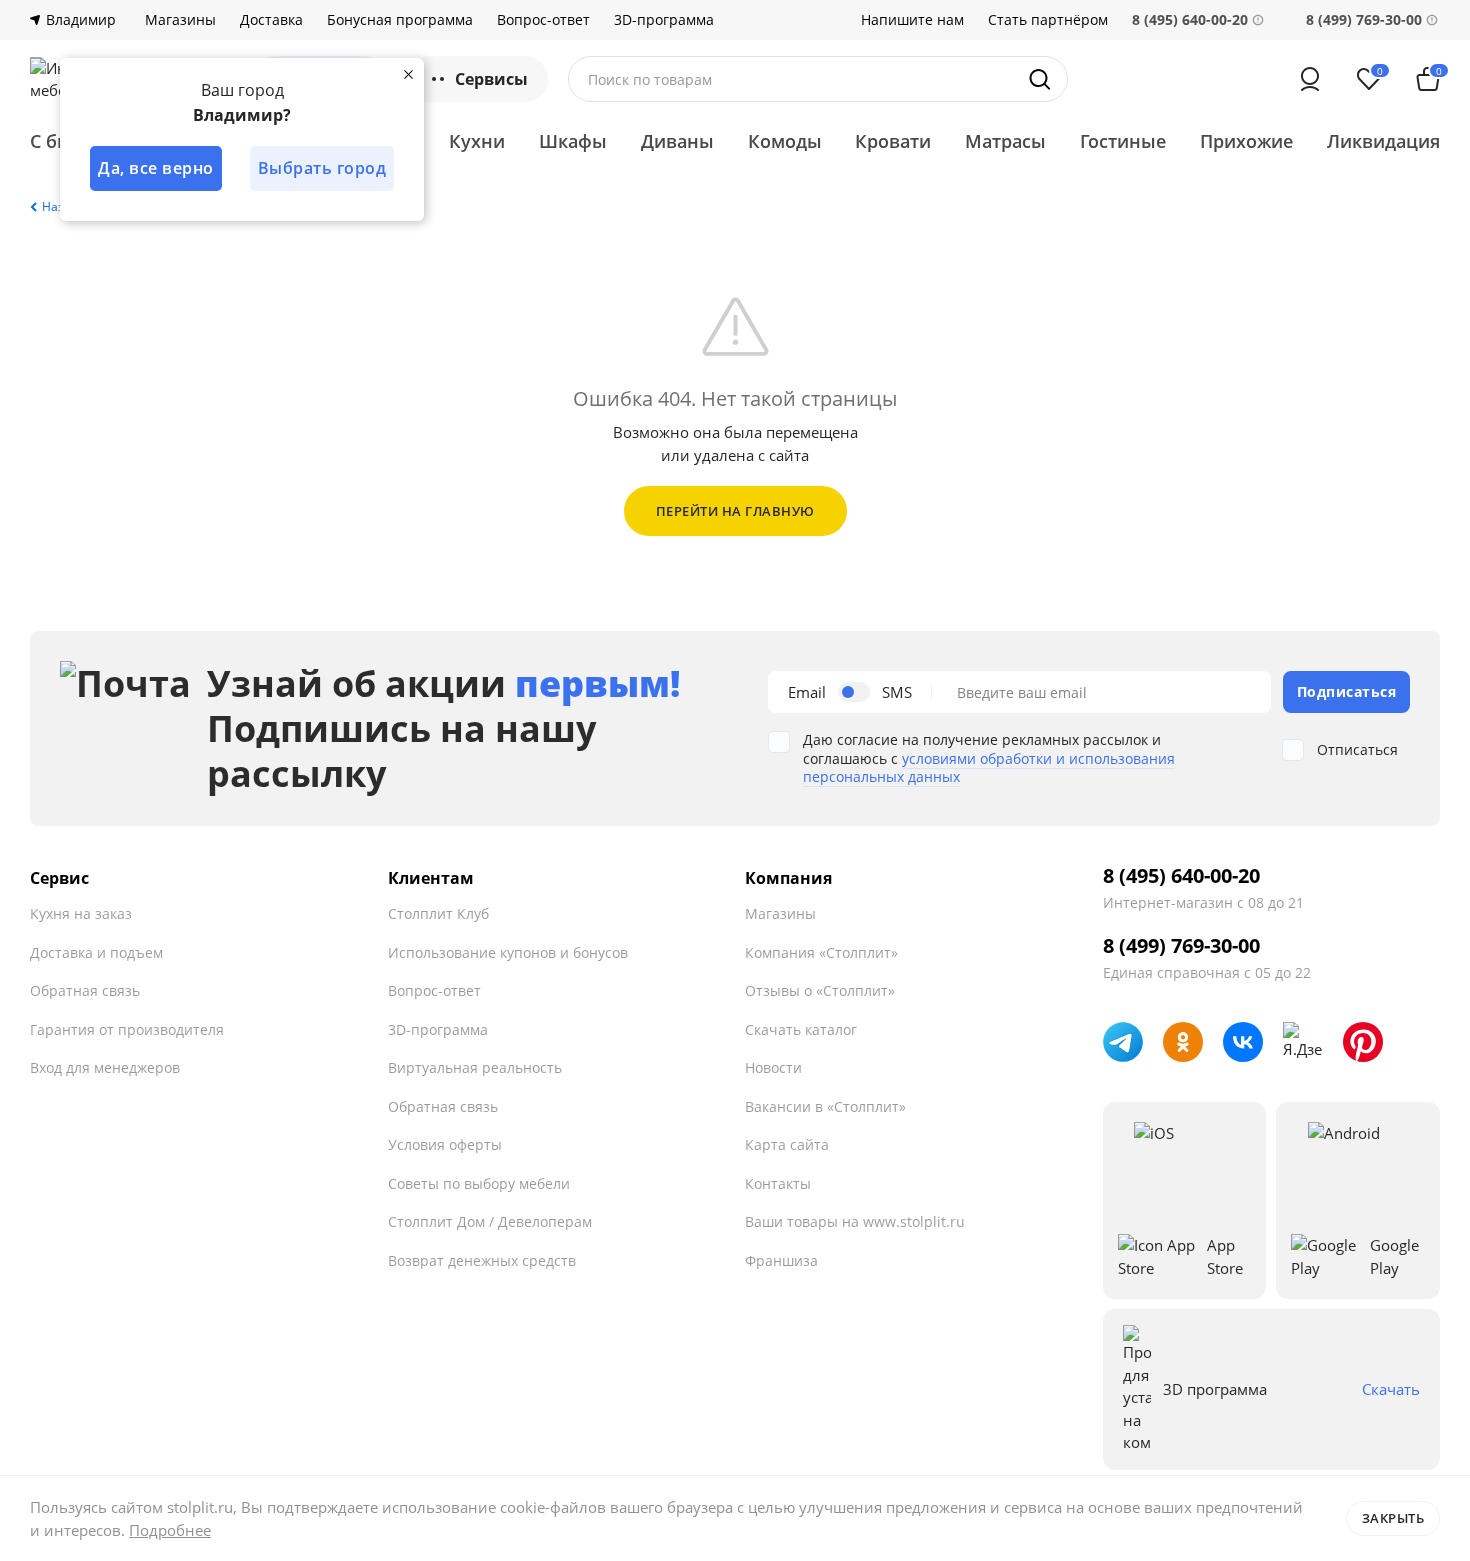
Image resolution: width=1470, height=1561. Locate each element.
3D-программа (664, 20)
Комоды (785, 141)
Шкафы (573, 141)
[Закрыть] (408, 74)
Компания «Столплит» (821, 952)
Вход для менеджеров (105, 1067)
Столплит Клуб (438, 913)
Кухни (477, 141)
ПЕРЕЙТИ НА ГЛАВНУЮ (735, 511)
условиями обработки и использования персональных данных (989, 767)
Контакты (778, 1183)
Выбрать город (322, 168)
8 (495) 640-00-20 (1181, 876)
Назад (60, 206)
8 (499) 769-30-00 (1364, 19)
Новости (773, 1067)
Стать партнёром (1048, 20)
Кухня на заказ (81, 913)
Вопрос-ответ (543, 20)
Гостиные (1123, 141)
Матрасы (1005, 141)
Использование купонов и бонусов (508, 952)
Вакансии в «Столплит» (825, 1106)
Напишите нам (912, 20)
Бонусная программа (400, 20)
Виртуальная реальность (475, 1067)
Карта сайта (787, 1144)
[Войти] (1310, 79)
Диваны (677, 141)
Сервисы (491, 79)
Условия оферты (445, 1144)
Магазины (180, 20)
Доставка (271, 20)
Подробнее (170, 1530)
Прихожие (1246, 141)
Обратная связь (85, 990)
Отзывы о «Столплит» (820, 990)
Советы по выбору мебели (479, 1183)
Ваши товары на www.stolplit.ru (855, 1221)
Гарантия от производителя (127, 1029)
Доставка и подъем (96, 952)
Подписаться (1347, 691)
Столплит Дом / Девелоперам (490, 1221)
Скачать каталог (801, 1029)
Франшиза (781, 1260)
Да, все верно (156, 168)
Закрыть (1393, 1518)
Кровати (893, 141)
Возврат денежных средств (482, 1260)
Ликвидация (1383, 141)
